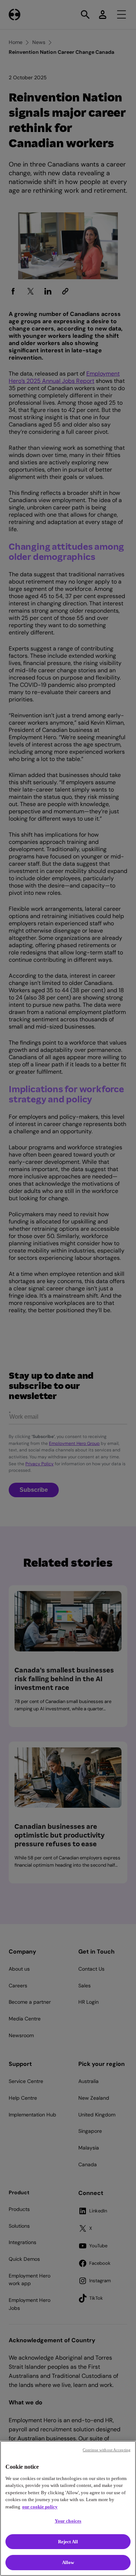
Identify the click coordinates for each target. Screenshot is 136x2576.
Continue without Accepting (107, 2450)
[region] (68, 2508)
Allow (68, 2562)
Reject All (68, 2542)
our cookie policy (40, 2507)
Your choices (68, 2521)
